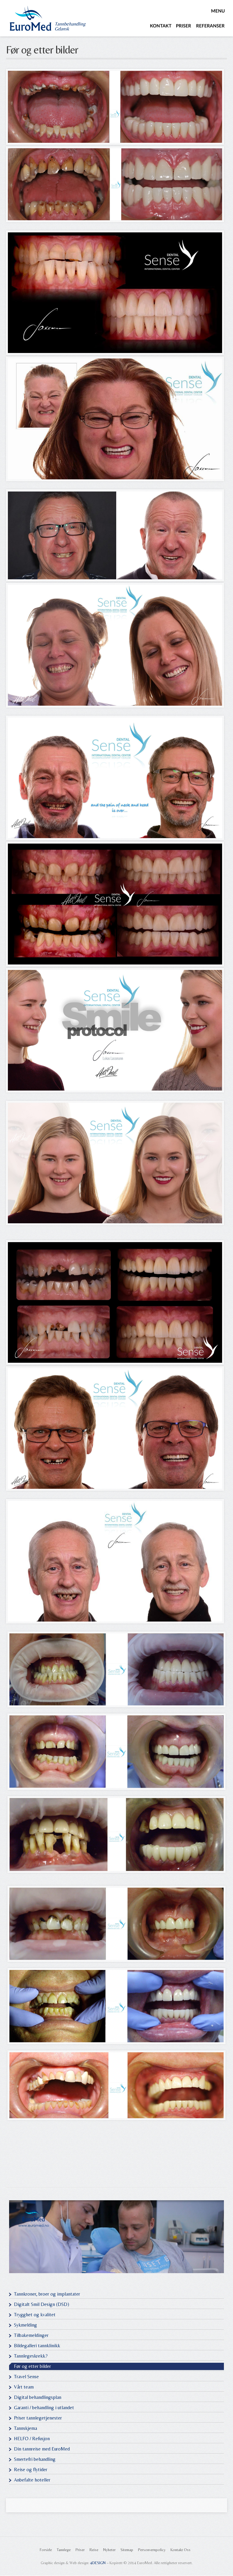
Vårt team (24, 2387)
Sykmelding (25, 2325)
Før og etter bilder (42, 50)
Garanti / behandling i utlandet (44, 2408)
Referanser (210, 26)
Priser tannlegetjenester (38, 2418)
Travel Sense (26, 2377)
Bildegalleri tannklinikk (37, 2346)
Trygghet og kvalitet (35, 2315)
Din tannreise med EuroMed (42, 2449)
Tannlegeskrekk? (31, 2356)
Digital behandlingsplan (38, 2397)
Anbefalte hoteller (32, 2480)
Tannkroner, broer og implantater (47, 2294)
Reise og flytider (31, 2470)
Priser (184, 26)
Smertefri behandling (35, 2459)
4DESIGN (98, 2563)
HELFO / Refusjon (32, 2439)
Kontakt (161, 26)
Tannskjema (25, 2428)
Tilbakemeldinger (31, 2335)
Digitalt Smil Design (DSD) (42, 2304)
